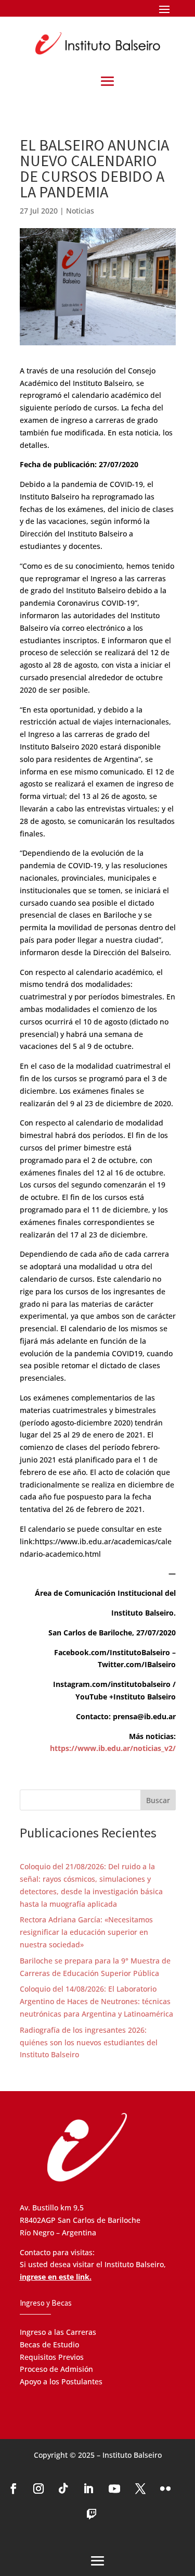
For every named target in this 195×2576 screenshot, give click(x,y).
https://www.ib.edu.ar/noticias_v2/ (113, 1748)
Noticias (80, 211)
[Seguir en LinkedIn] (88, 2489)
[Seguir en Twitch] (92, 2515)
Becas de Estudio (49, 2344)
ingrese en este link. (56, 2277)
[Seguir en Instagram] (38, 2489)
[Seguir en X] (140, 2489)
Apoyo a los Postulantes (61, 2381)
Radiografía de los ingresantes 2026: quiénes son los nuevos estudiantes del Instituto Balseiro (89, 2042)
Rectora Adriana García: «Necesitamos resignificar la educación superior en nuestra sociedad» (86, 1932)
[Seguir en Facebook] (14, 2489)
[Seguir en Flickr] (165, 2489)
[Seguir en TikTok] (63, 2489)
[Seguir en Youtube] (114, 2489)
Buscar (158, 1800)
